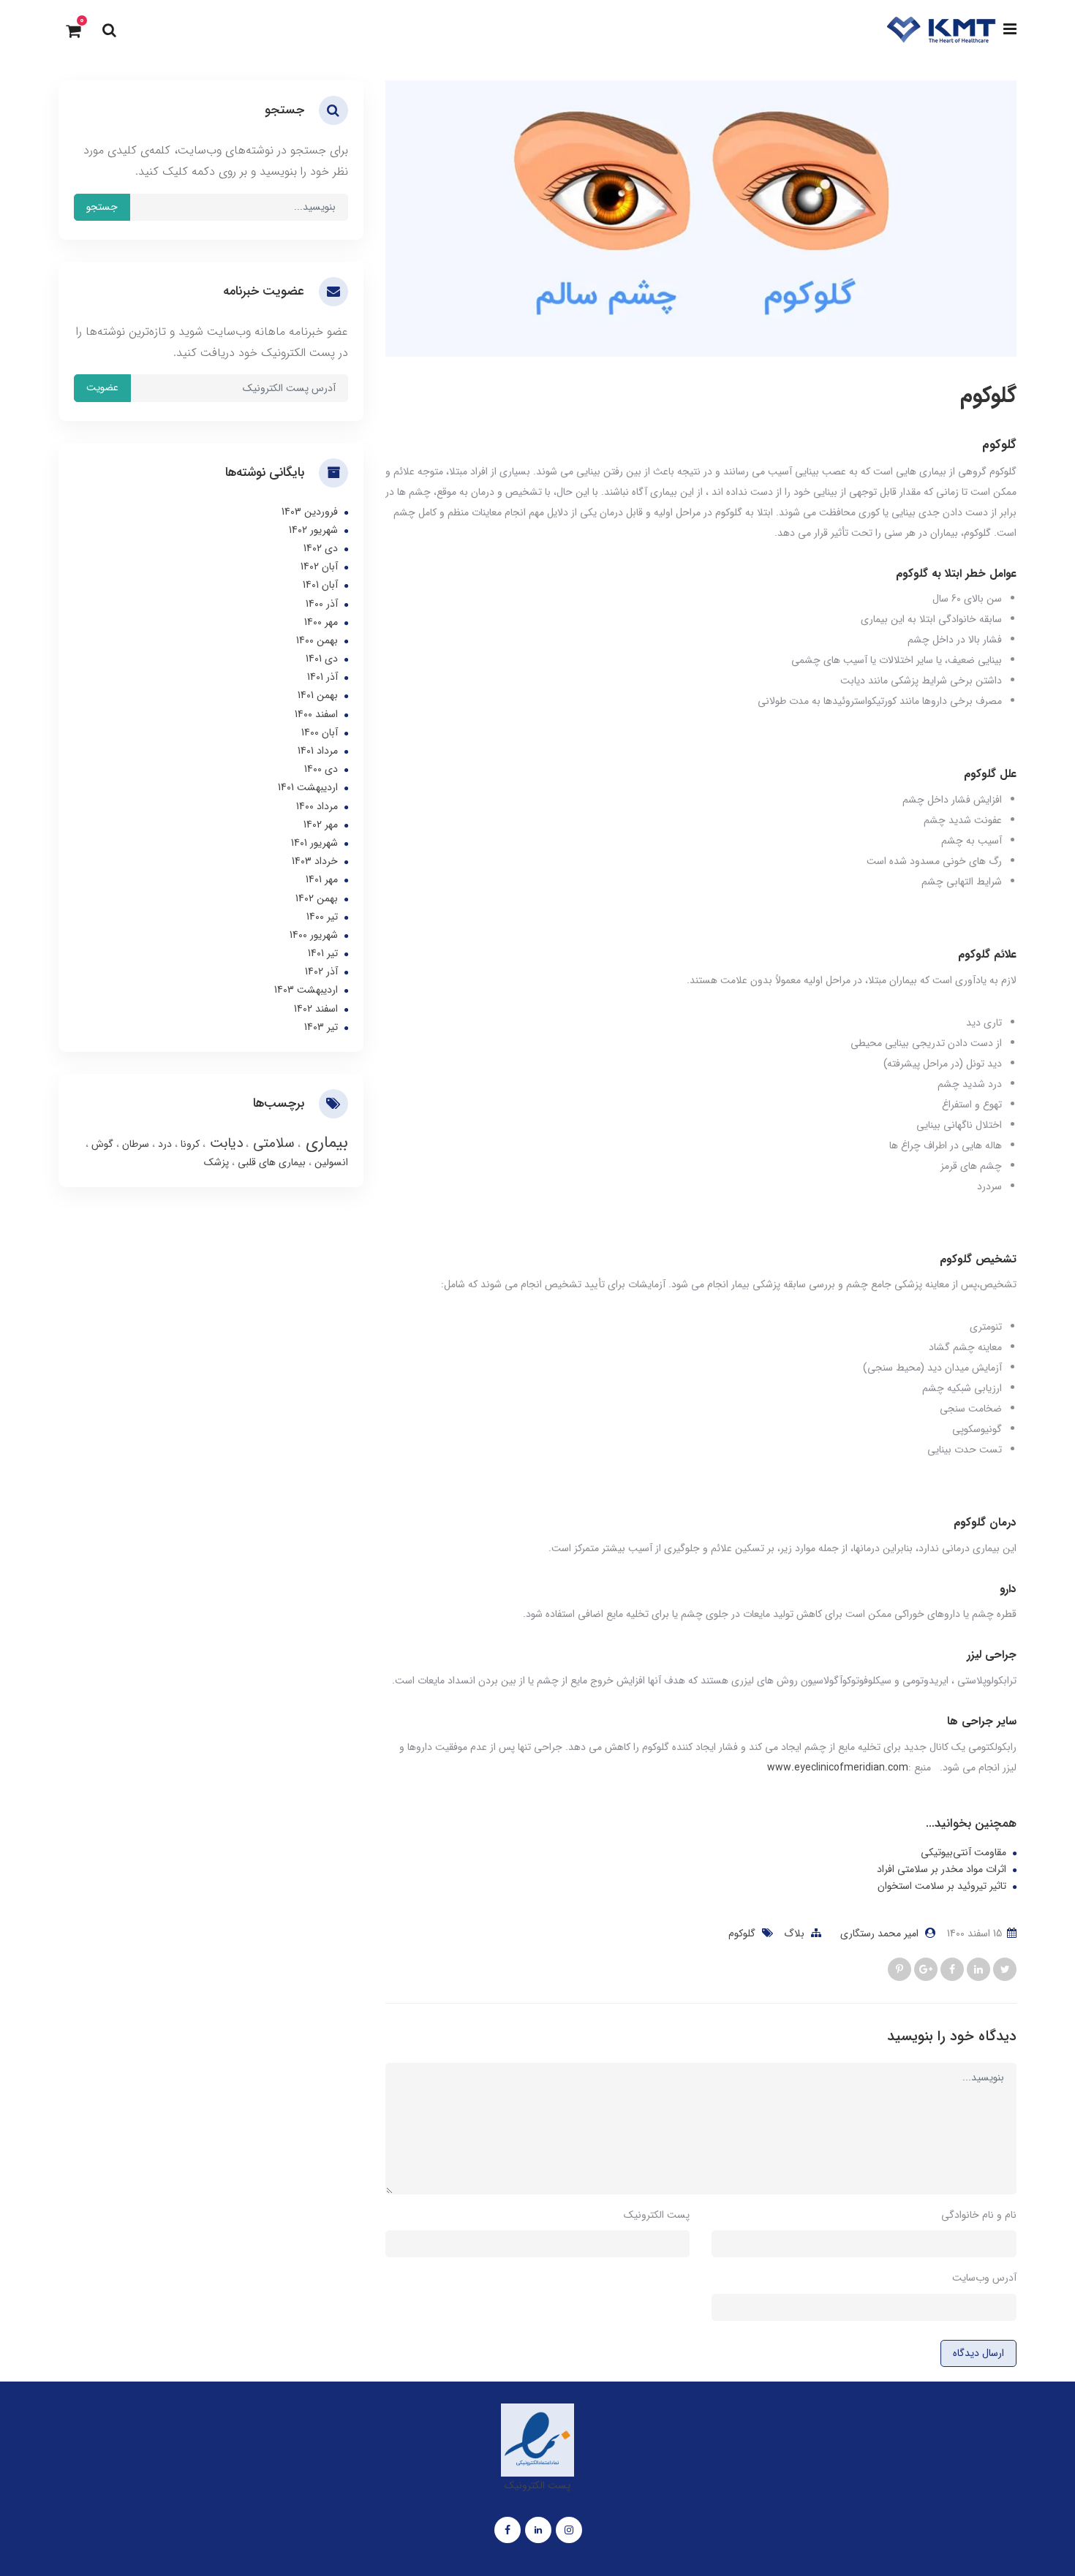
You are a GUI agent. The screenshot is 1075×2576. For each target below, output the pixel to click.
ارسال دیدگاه (978, 2353)
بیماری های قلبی (270, 1162)
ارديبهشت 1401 (308, 787)
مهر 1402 (321, 825)
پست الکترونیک (657, 2215)
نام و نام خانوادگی (979, 2215)
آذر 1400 (322, 604)
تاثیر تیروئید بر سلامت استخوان (942, 1886)
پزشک (216, 1162)
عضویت (102, 387)
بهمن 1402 (317, 898)
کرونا (189, 1144)
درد (163, 1144)
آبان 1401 (320, 585)
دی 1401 (322, 659)
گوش (101, 1144)
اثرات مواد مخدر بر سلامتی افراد (942, 1870)
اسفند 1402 (316, 1009)
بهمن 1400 (317, 640)
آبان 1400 (320, 732)
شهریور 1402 (313, 530)
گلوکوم (742, 1933)
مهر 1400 (321, 622)
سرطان (134, 1144)
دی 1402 (321, 548)
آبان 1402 (319, 567)
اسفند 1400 (316, 714)
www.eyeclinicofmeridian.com (838, 1768)
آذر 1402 (321, 971)
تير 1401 (323, 953)
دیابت (224, 1143)
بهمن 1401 (318, 695)
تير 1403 (321, 1027)
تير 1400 (322, 917)
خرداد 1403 (315, 861)
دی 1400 (321, 769)
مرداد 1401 (318, 751)
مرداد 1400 (317, 806)
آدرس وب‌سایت (984, 2278)
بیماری (324, 1143)
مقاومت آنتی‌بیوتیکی (963, 1853)
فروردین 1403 (310, 512)
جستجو (102, 207)
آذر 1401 (322, 677)
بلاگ (794, 1933)
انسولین (330, 1162)
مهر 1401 (322, 879)
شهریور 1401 (314, 843)
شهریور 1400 (314, 935)
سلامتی (272, 1143)
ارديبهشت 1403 (306, 990)
